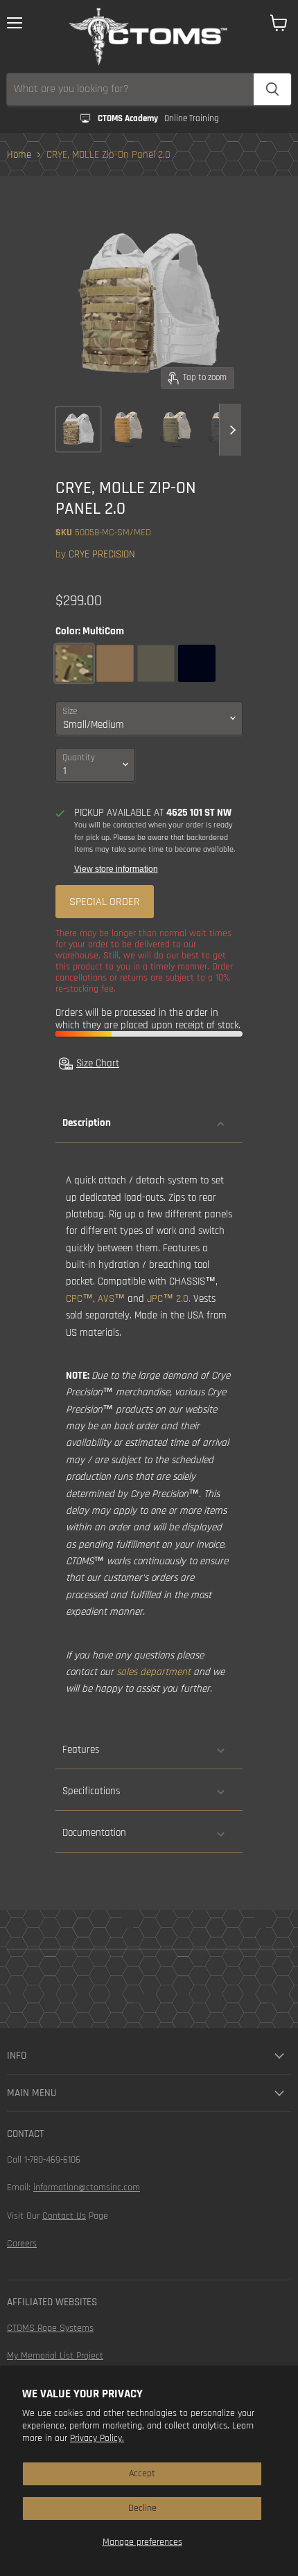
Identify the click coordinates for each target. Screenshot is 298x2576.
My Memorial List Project (55, 2356)
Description (87, 1123)
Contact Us (64, 2216)
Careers (22, 2244)
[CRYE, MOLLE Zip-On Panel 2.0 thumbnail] (127, 429)
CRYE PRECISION (102, 554)
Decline (142, 2508)
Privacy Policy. (97, 2438)
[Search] (272, 89)
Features (81, 1750)
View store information (116, 869)
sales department (154, 1672)
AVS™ (111, 1299)
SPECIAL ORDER (105, 902)
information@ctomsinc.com (87, 2188)
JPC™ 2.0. (169, 1299)
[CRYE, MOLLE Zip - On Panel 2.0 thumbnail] (78, 429)
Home (19, 155)
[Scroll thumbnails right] (230, 430)
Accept (142, 2474)
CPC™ (79, 1299)
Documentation (94, 1833)
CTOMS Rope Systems (50, 2328)
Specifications (91, 1791)
